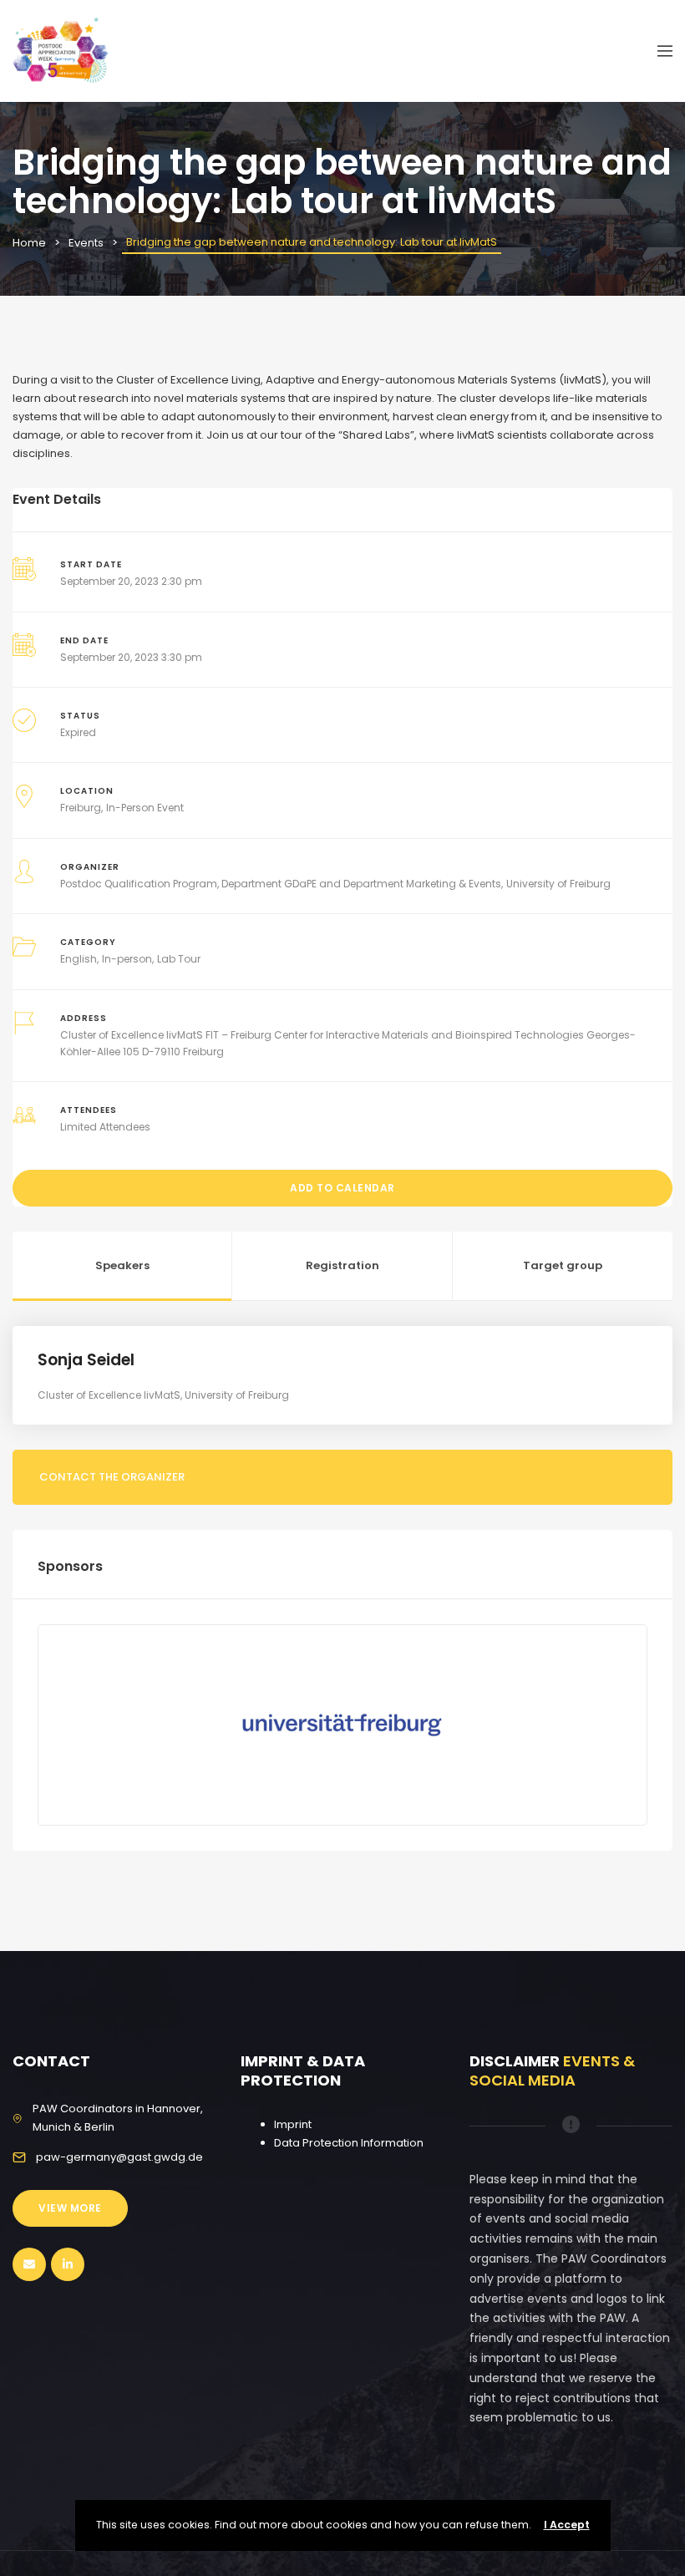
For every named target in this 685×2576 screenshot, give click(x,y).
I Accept (567, 2525)
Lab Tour (179, 959)
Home (29, 243)
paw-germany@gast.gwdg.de (119, 2157)
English (79, 959)
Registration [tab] (342, 1265)
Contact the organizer (112, 1477)
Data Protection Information (349, 2143)
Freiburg (81, 808)
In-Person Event (145, 808)
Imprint (293, 2124)
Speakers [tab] (122, 1265)
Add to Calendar (342, 1188)
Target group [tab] (563, 1265)
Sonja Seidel (86, 1360)
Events (86, 243)
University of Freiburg (558, 884)
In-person (127, 959)
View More (70, 2208)
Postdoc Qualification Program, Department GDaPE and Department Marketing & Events (281, 884)
